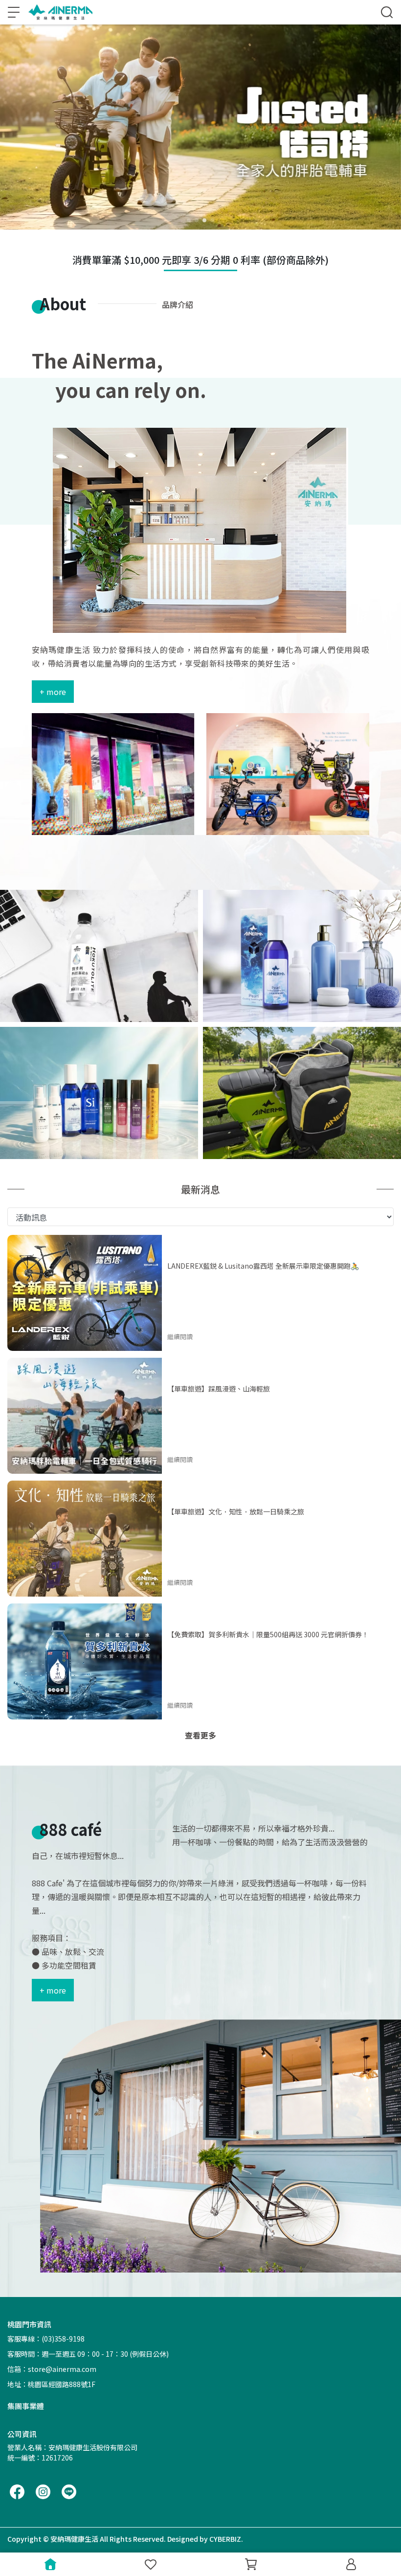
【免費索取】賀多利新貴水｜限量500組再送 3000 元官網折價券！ (268, 1634)
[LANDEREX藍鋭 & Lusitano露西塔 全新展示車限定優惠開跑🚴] (85, 1293)
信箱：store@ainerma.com (52, 2369)
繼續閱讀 (180, 1336)
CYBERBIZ (225, 2539)
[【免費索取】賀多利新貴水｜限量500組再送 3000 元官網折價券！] (85, 1661)
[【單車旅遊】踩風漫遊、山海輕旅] (85, 1416)
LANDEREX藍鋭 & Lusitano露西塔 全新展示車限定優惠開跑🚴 (263, 1266)
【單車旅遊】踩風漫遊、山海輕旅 (219, 1389)
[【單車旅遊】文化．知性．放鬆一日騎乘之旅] (85, 1539)
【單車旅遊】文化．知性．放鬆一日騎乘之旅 (236, 1511)
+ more (53, 692)
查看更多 (200, 1735)
